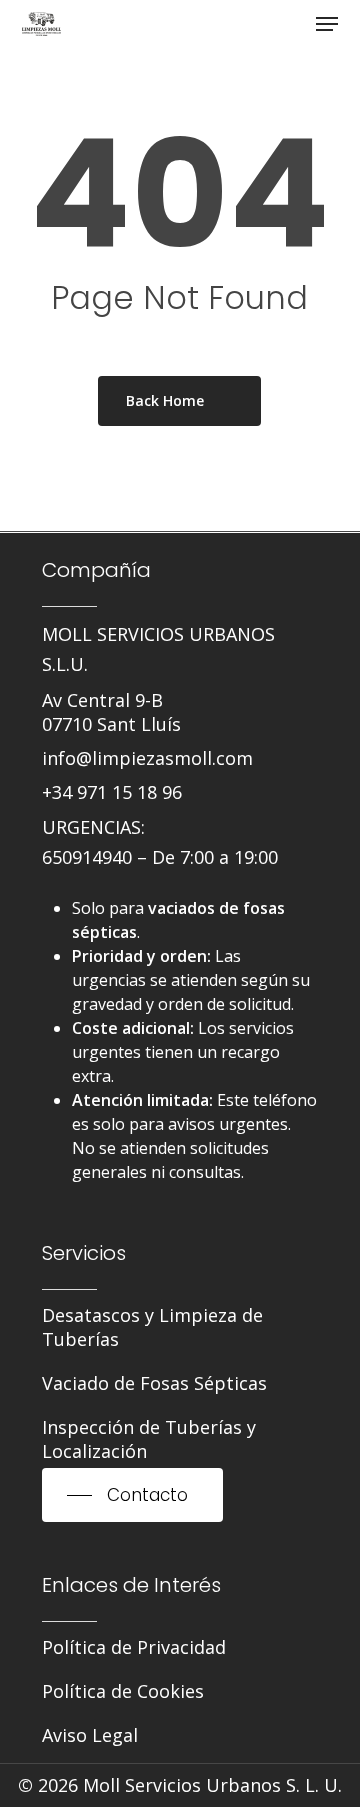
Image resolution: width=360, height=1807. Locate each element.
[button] (327, 24)
